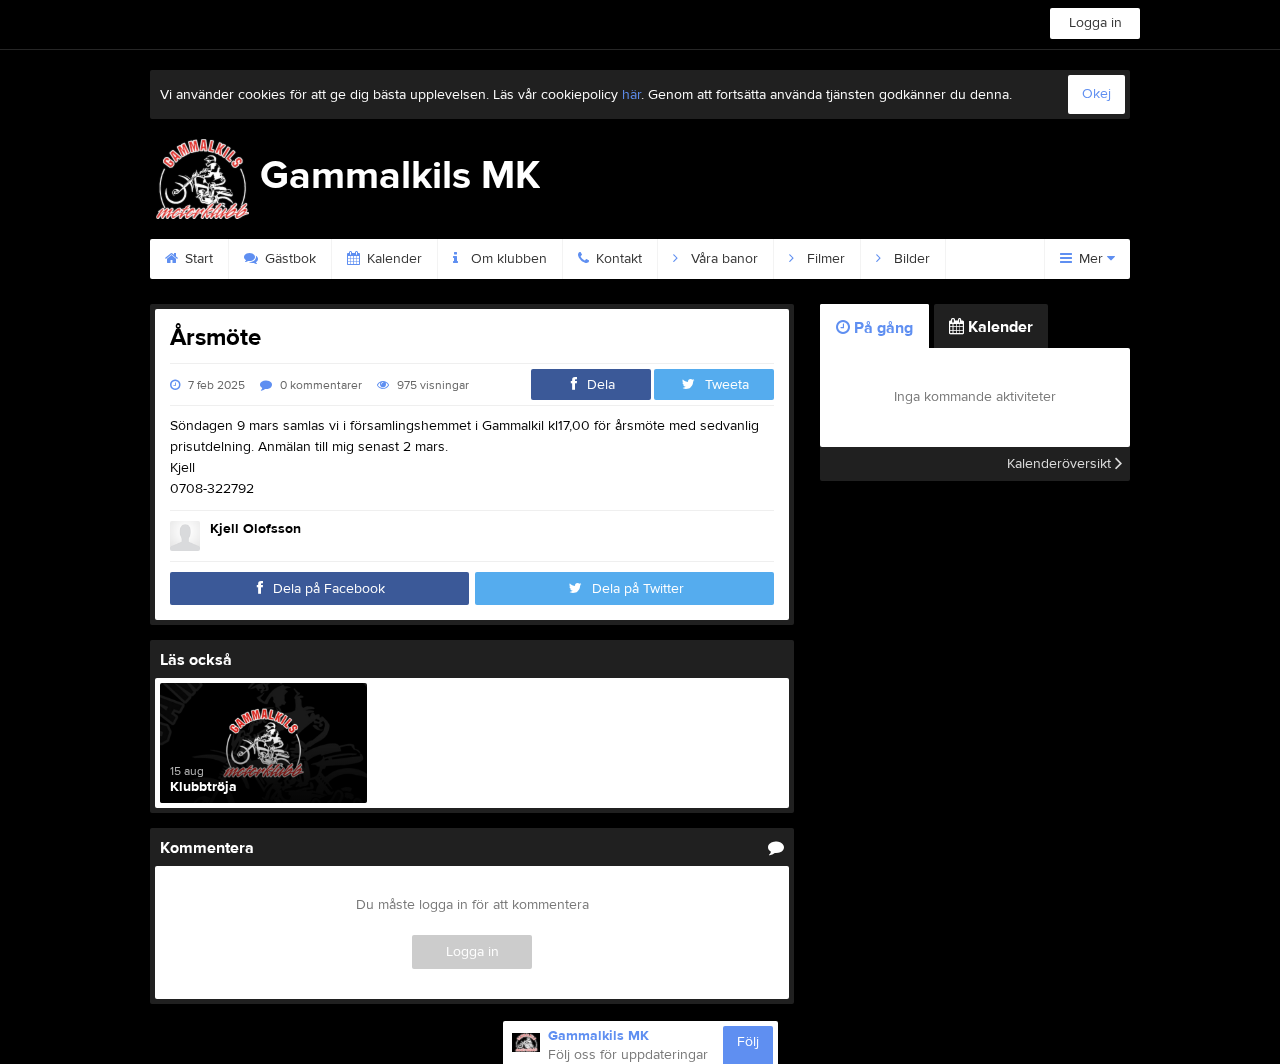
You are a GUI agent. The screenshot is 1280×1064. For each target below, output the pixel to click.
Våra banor (722, 259)
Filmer (824, 259)
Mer (1091, 259)
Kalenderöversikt (1061, 464)
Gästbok (288, 259)
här (631, 95)
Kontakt (617, 259)
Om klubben (507, 259)
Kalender (392, 259)
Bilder (910, 259)
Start (197, 259)
